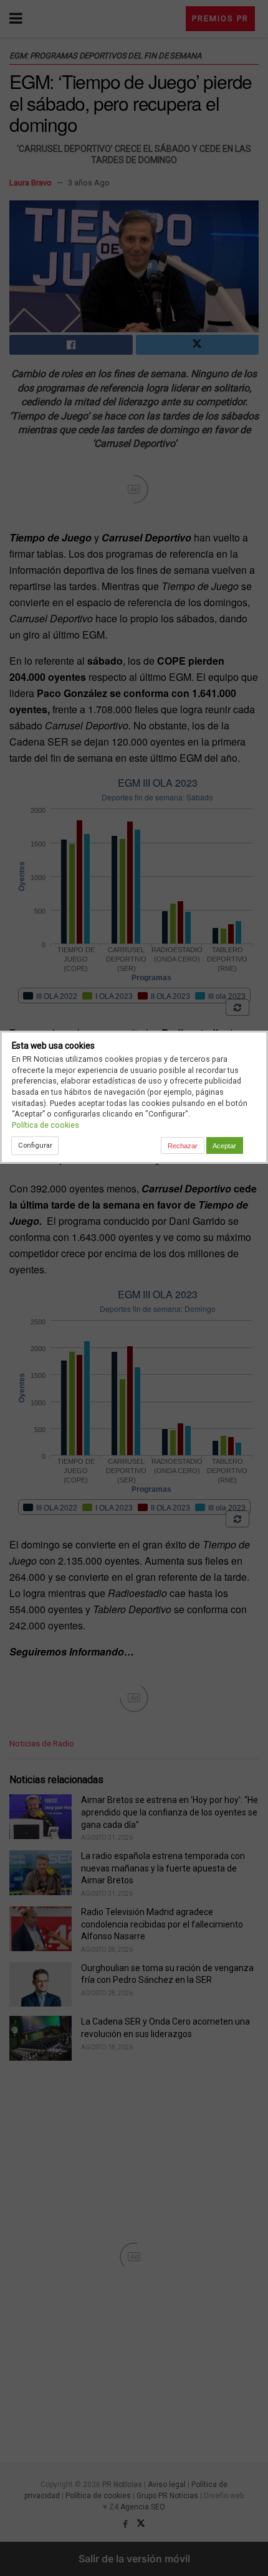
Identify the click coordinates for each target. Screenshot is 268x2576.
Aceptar (224, 1146)
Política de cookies (45, 1125)
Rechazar (183, 1146)
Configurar (35, 1145)
